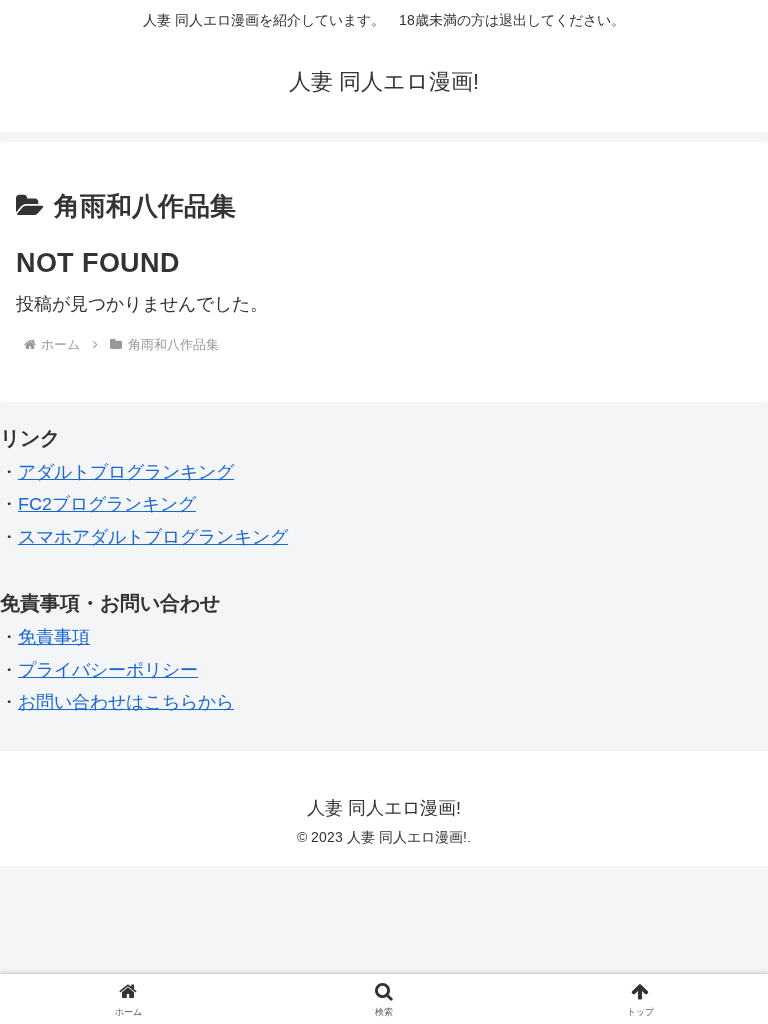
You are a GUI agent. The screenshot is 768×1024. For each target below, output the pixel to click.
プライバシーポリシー (108, 670)
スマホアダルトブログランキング (153, 537)
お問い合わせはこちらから (126, 702)
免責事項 (54, 637)
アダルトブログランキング (126, 472)
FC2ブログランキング (107, 504)
